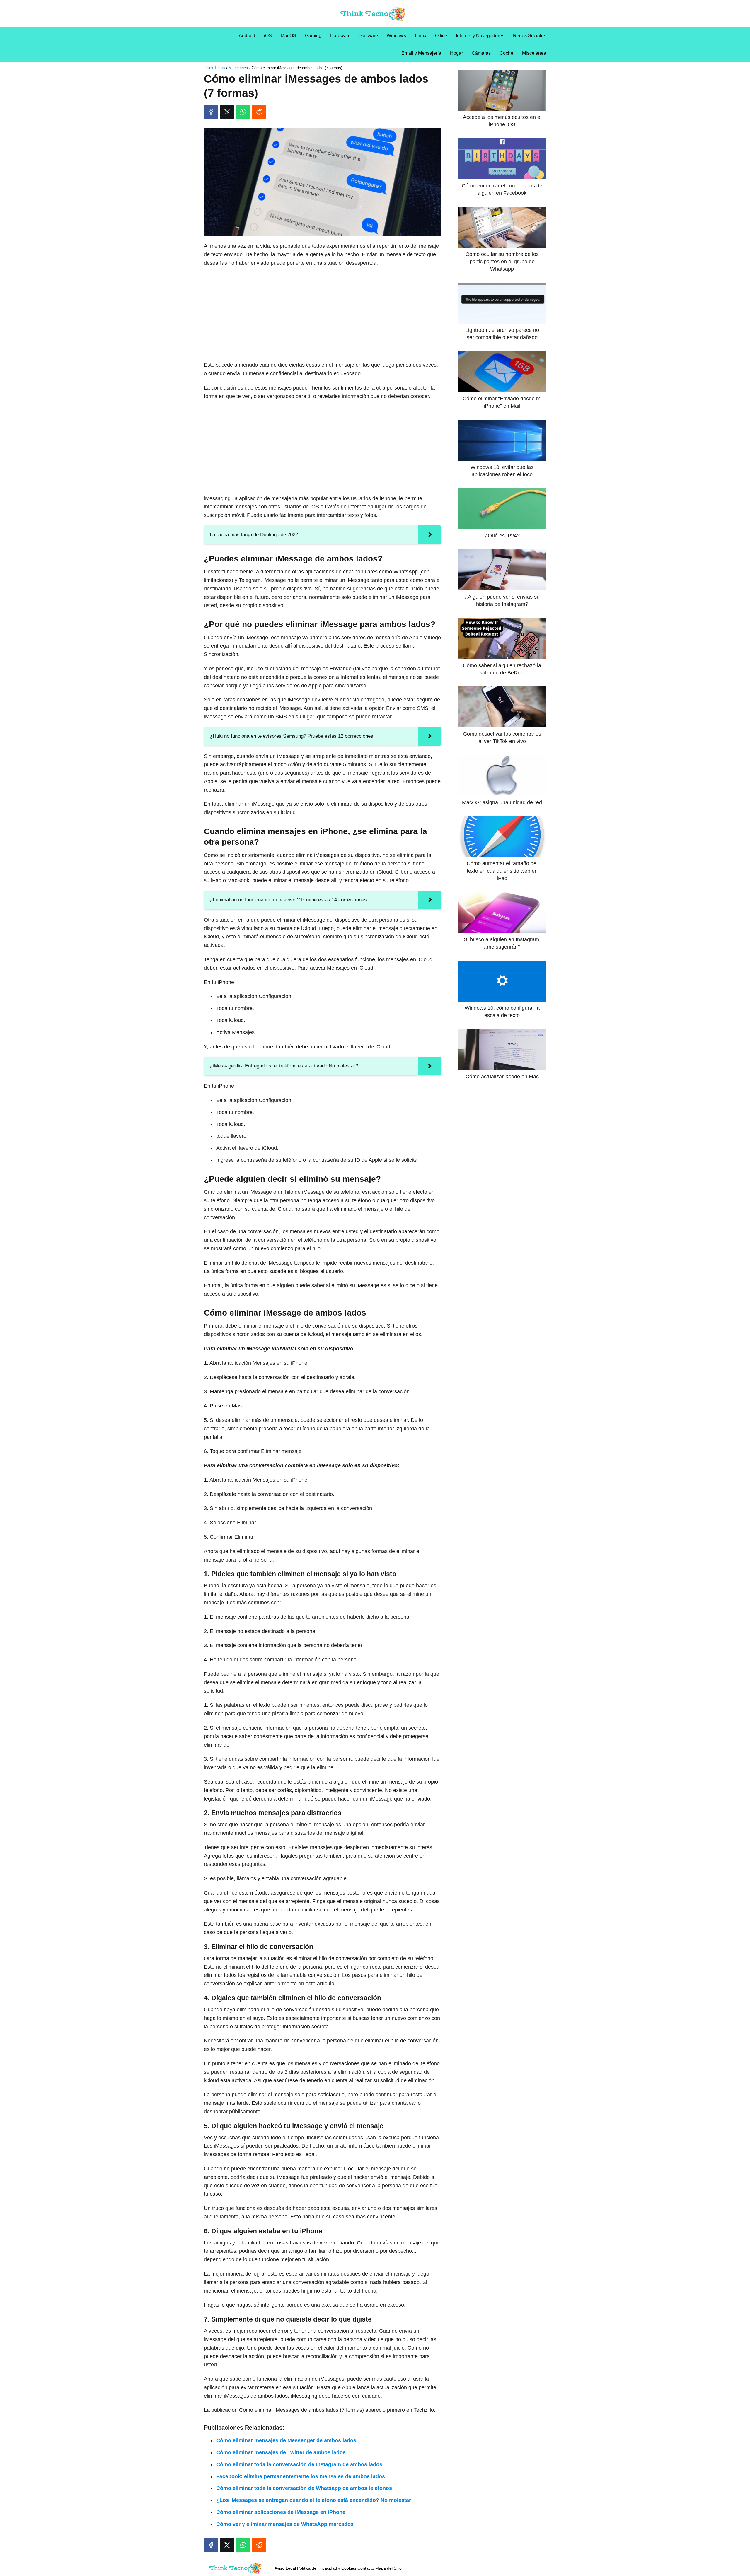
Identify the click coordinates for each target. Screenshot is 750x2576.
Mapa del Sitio (388, 2568)
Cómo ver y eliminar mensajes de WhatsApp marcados (285, 2524)
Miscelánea (534, 53)
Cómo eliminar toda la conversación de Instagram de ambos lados (299, 2464)
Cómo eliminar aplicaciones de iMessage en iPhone (281, 2512)
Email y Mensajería (421, 53)
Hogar (456, 53)
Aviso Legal (285, 2568)
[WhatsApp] (243, 112)
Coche (506, 53)
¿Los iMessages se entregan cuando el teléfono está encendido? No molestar (314, 2500)
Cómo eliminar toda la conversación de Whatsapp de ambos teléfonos (304, 2488)
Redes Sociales (530, 36)
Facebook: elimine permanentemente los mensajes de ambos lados (301, 2476)
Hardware (340, 36)
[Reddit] (259, 112)
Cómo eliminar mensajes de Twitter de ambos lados (281, 2452)
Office (441, 36)
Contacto (366, 2568)
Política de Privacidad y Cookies (327, 2568)
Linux (421, 36)
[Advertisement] (323, 314)
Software (369, 36)
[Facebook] (211, 112)
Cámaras (481, 53)
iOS (268, 36)
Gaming (313, 36)
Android (247, 36)
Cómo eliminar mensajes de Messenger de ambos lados (286, 2440)
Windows (396, 36)
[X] (227, 112)
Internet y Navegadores (480, 36)
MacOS (288, 36)
